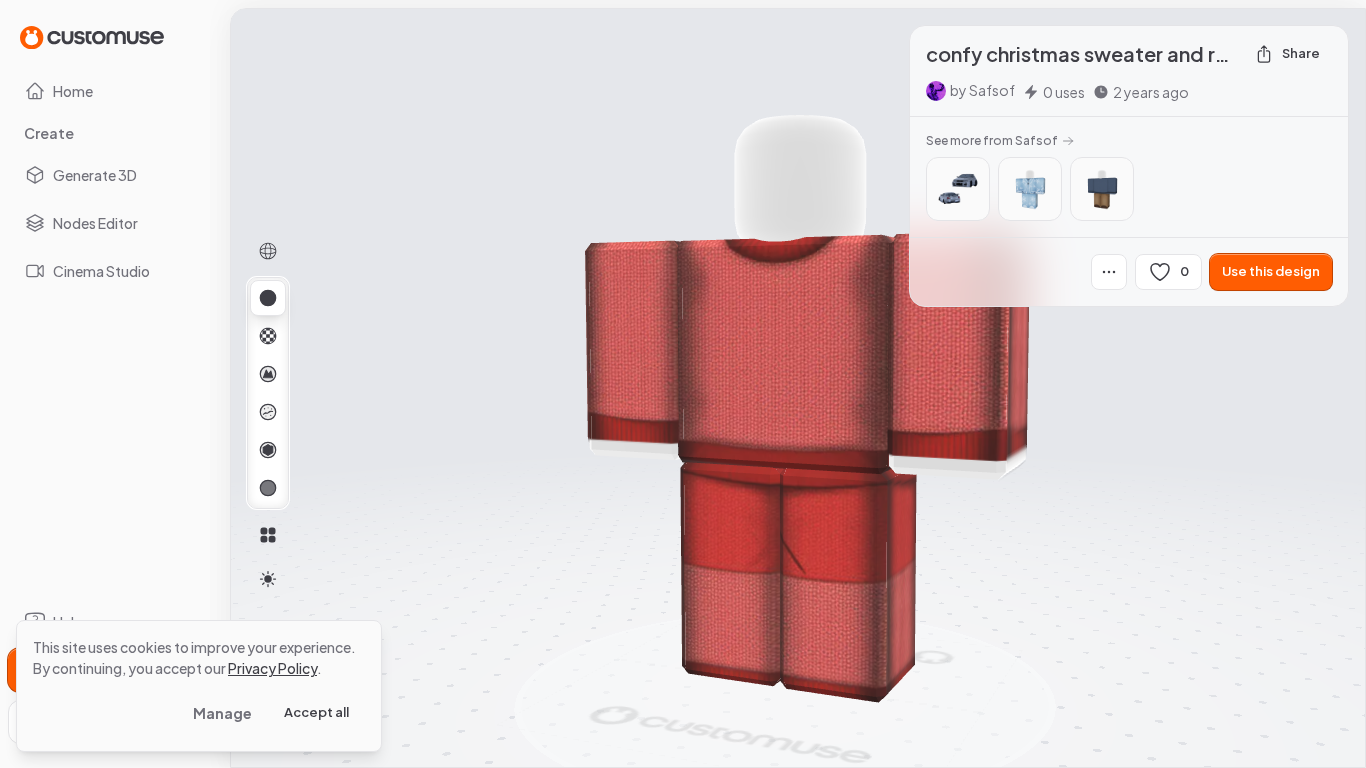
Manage (222, 713)
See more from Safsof (992, 140)
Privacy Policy (272, 668)
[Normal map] (268, 374)
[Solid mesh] (268, 488)
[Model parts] (268, 535)
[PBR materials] (268, 298)
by (982, 90)
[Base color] (268, 336)
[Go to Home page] (92, 36)
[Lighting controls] (268, 579)
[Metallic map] (268, 450)
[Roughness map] (268, 412)
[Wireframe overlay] (268, 251)
